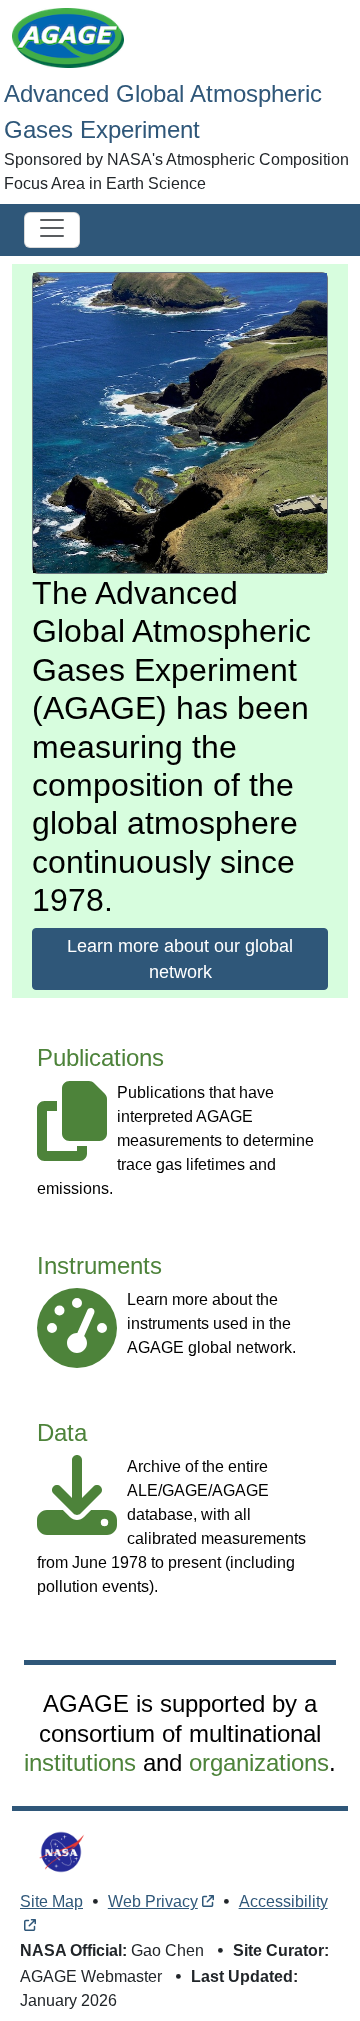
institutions (80, 1762)
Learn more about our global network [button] (180, 959)
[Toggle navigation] (52, 230)
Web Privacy (153, 1901)
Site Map (51, 1901)
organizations (259, 1762)
